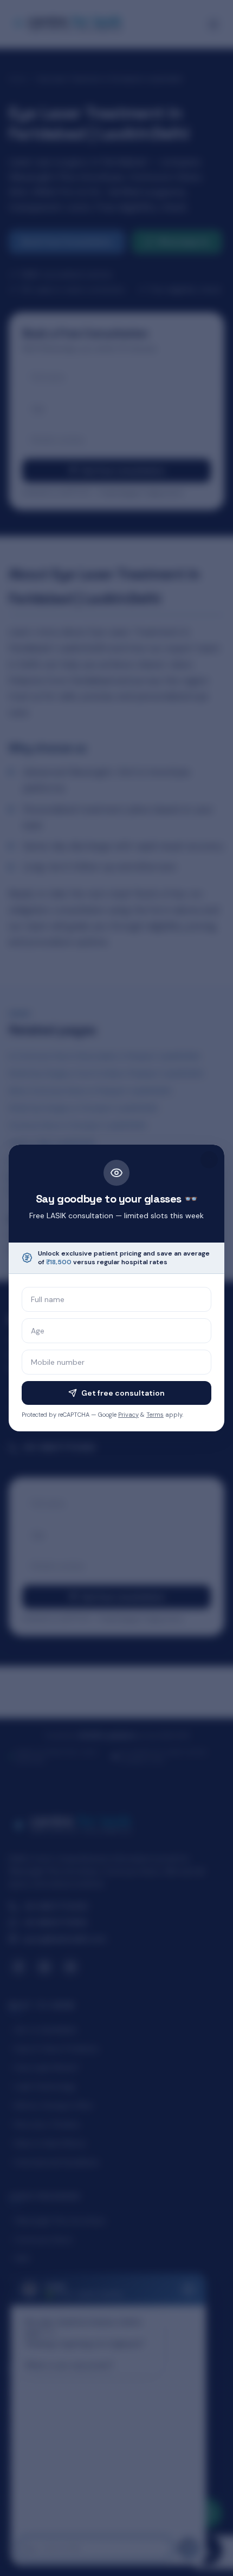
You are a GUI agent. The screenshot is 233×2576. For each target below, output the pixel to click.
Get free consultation (123, 1393)
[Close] (209, 1160)
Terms (155, 1415)
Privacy (128, 1415)
